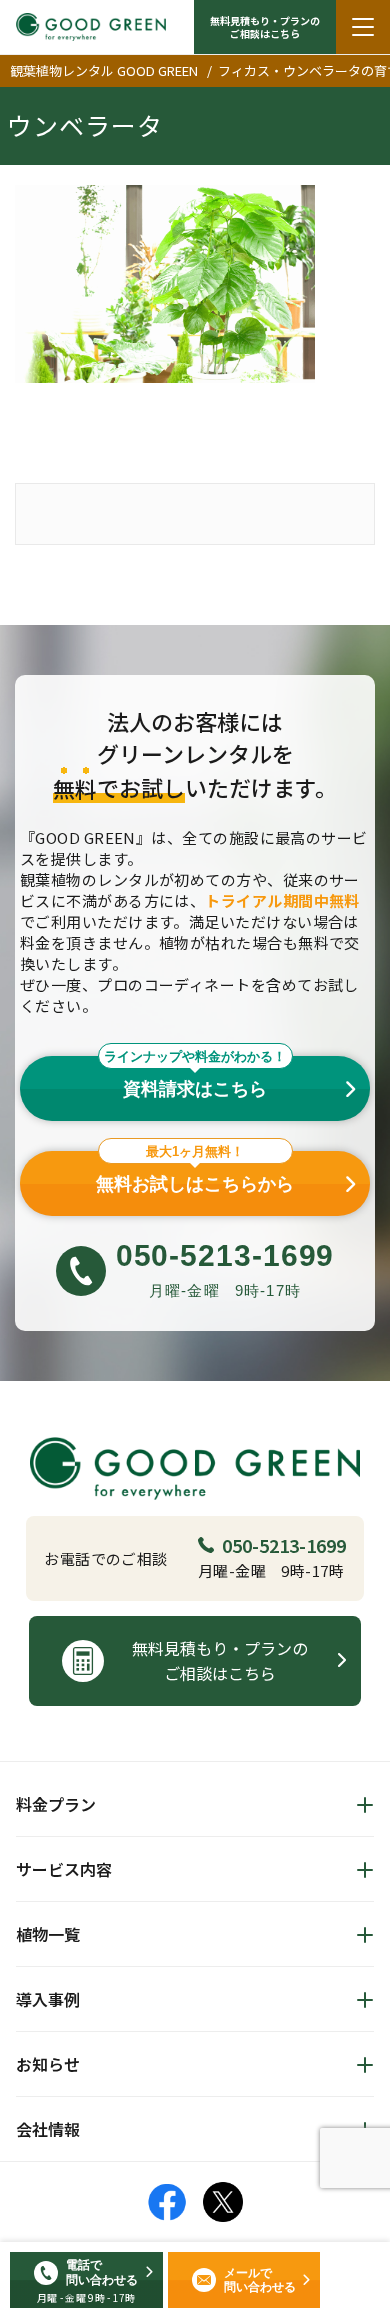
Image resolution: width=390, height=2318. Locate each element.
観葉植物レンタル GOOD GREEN (104, 70)
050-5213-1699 (284, 1545)
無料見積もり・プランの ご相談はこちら (265, 27)
